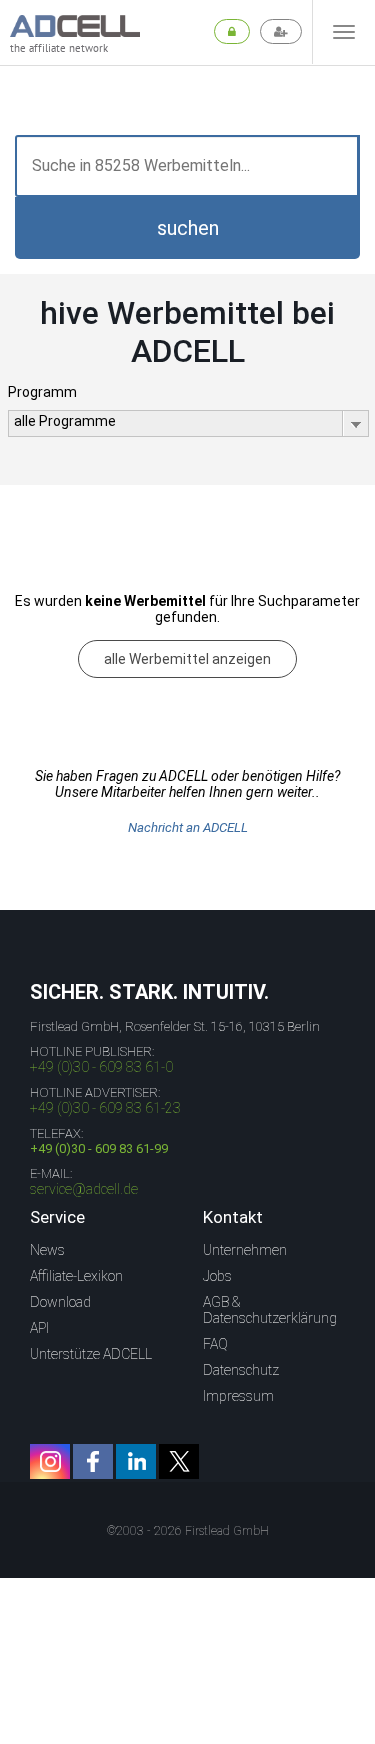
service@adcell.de (84, 1189)
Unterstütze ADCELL (91, 1354)
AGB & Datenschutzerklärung (270, 1310)
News (47, 1250)
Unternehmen (245, 1250)
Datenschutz (241, 1370)
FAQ (215, 1344)
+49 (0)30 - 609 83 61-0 (101, 1067)
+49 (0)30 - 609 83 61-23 (105, 1108)
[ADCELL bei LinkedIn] (136, 1461)
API (39, 1328)
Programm (42, 392)
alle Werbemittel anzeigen (187, 659)
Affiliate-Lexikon (76, 1276)
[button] (187, 228)
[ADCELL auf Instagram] (50, 1461)
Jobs (217, 1276)
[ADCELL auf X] (179, 1461)
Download (60, 1302)
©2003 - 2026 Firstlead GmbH (188, 1531)
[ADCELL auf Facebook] (93, 1461)
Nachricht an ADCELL (188, 827)
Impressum (238, 1396)
